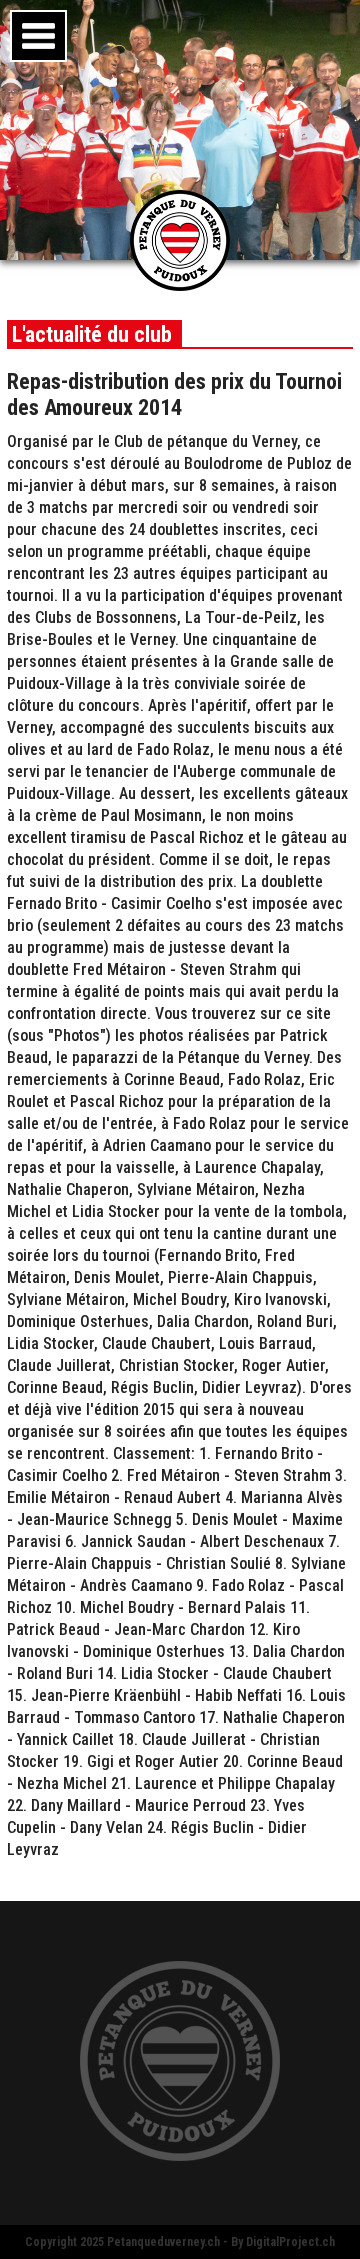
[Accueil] (180, 285)
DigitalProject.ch (290, 2242)
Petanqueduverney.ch (163, 2242)
